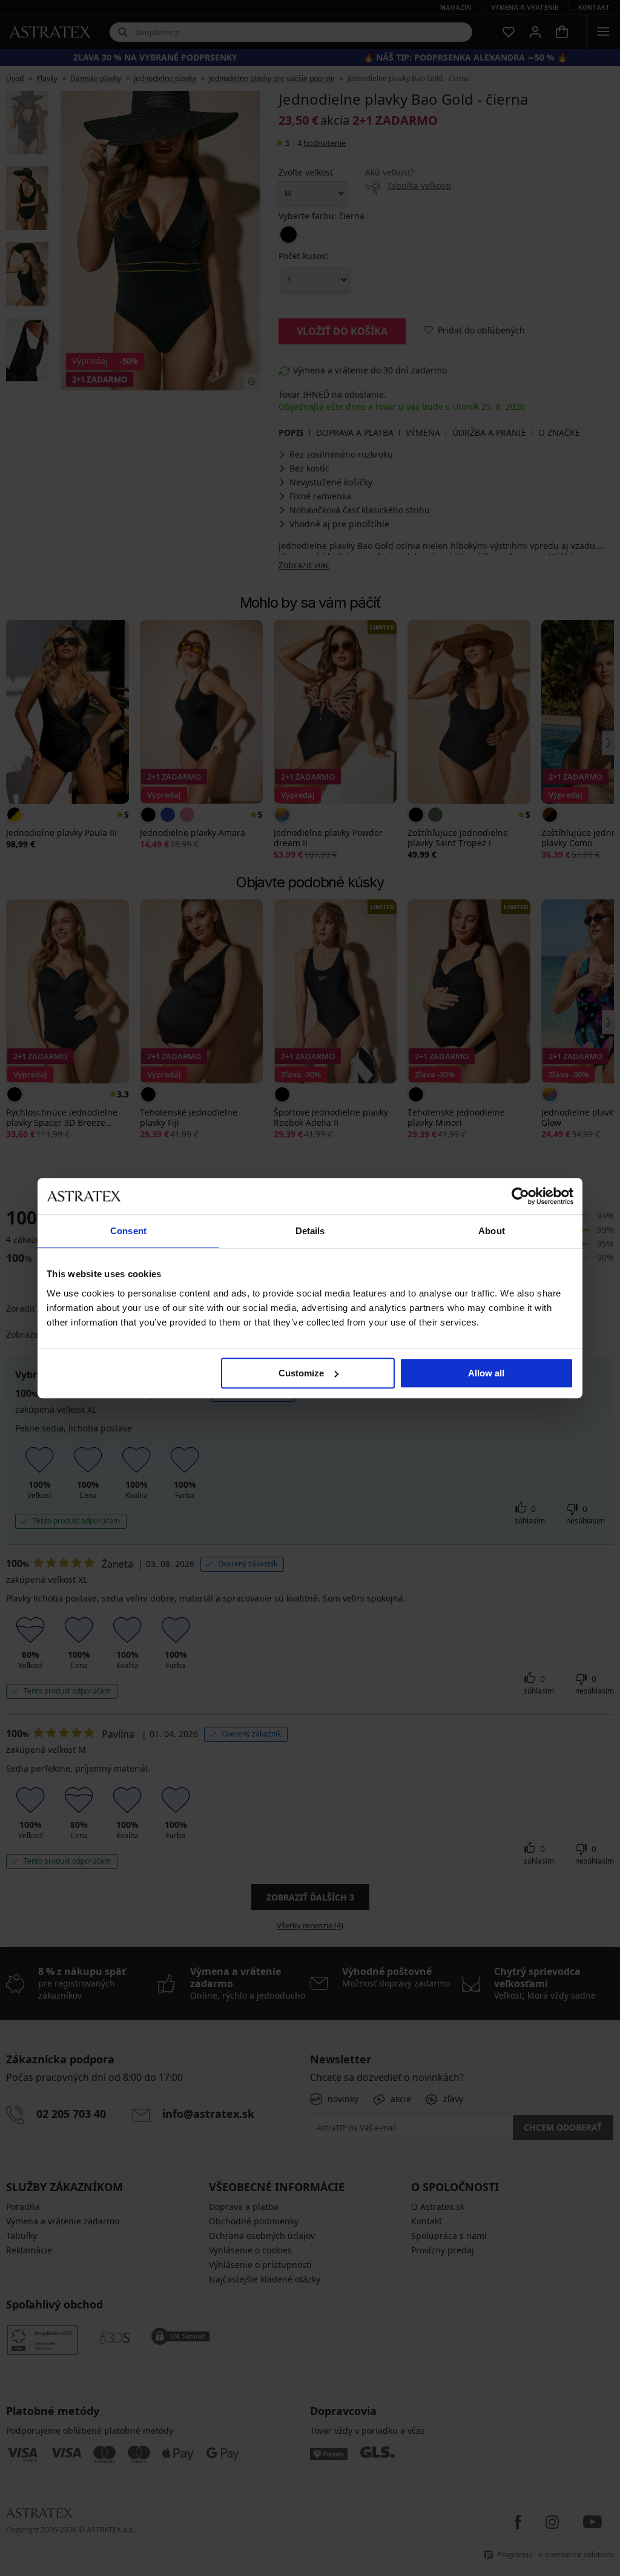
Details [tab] (310, 1231)
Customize (301, 1373)
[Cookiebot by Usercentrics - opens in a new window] (520, 1196)
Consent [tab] (128, 1231)
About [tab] (492, 1231)
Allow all (486, 1373)
